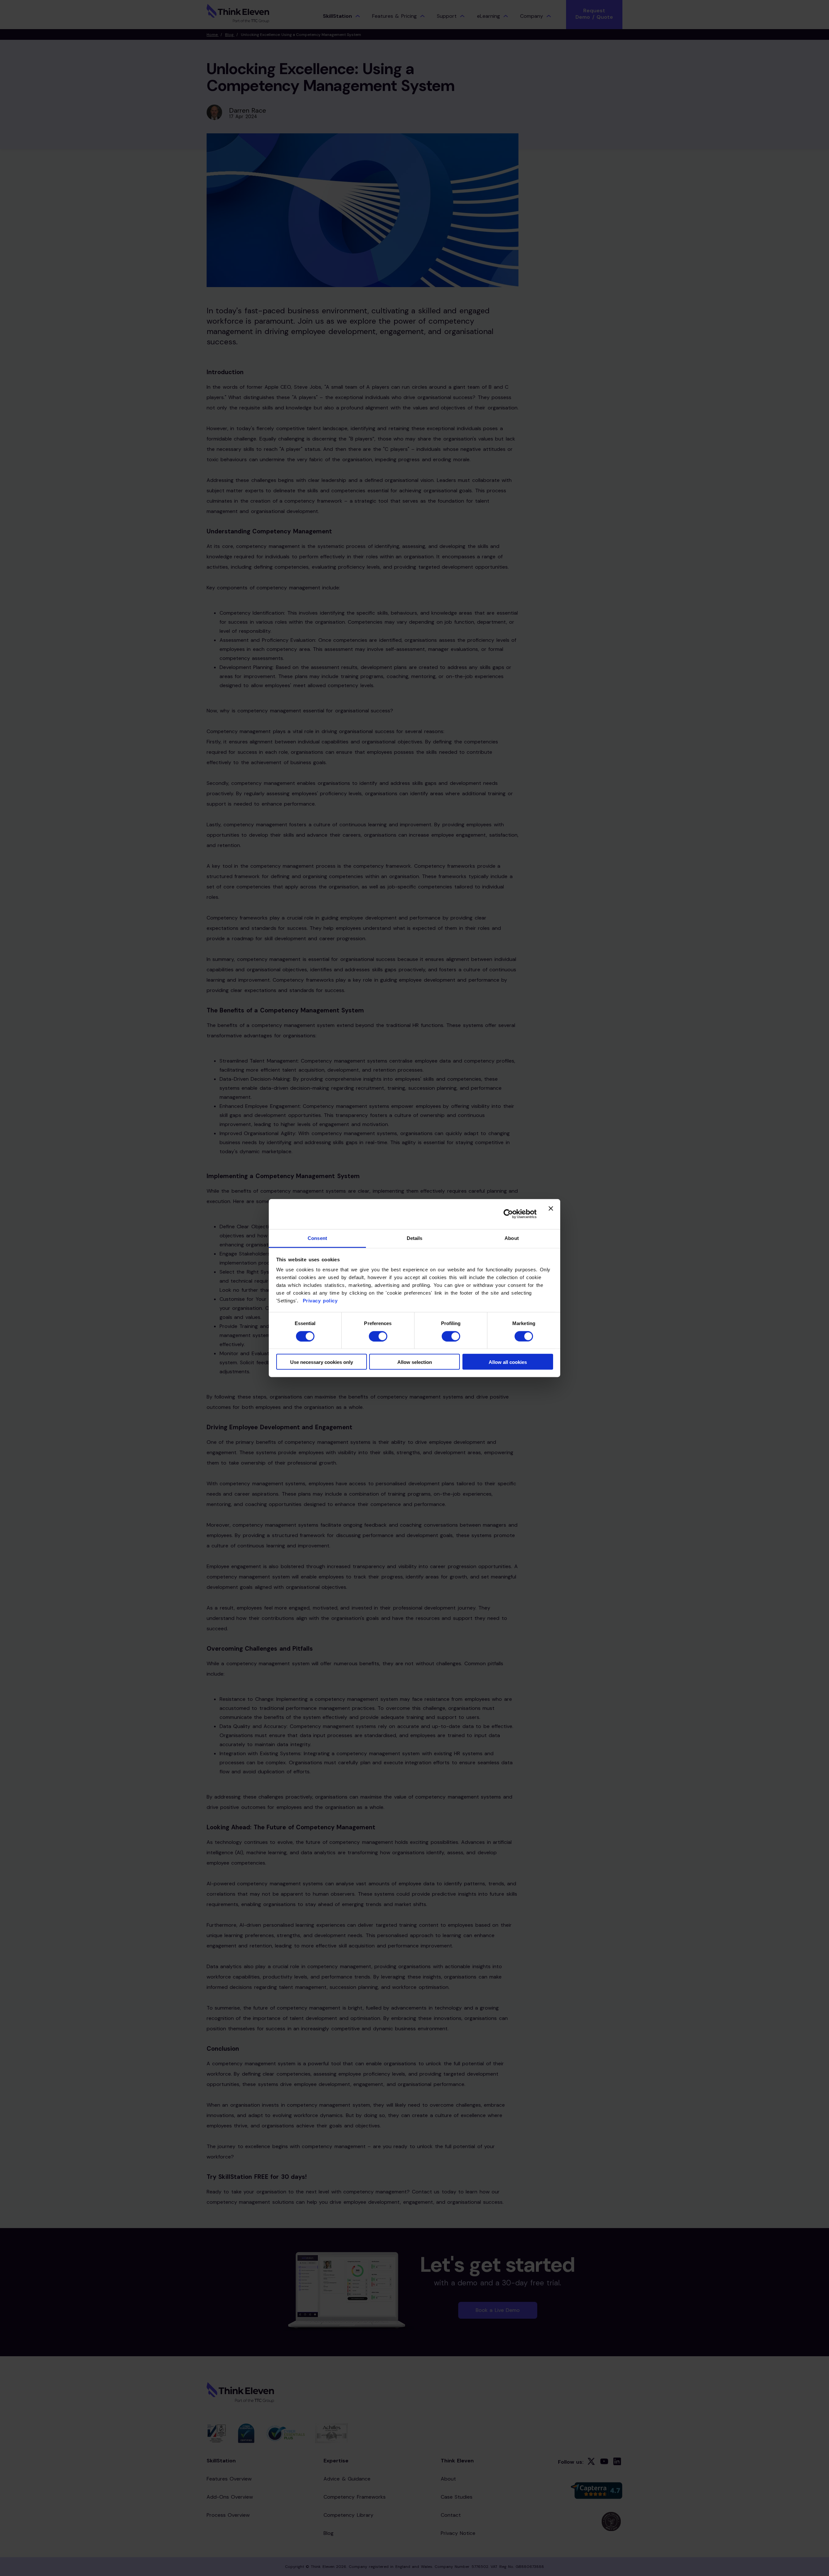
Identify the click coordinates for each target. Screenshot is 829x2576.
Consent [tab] (317, 1238)
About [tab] (512, 1238)
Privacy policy (319, 1301)
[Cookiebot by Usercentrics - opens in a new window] (508, 1214)
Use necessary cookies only (322, 1362)
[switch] (378, 1336)
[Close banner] (551, 1214)
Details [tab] (415, 1238)
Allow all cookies (508, 1362)
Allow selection (415, 1362)
